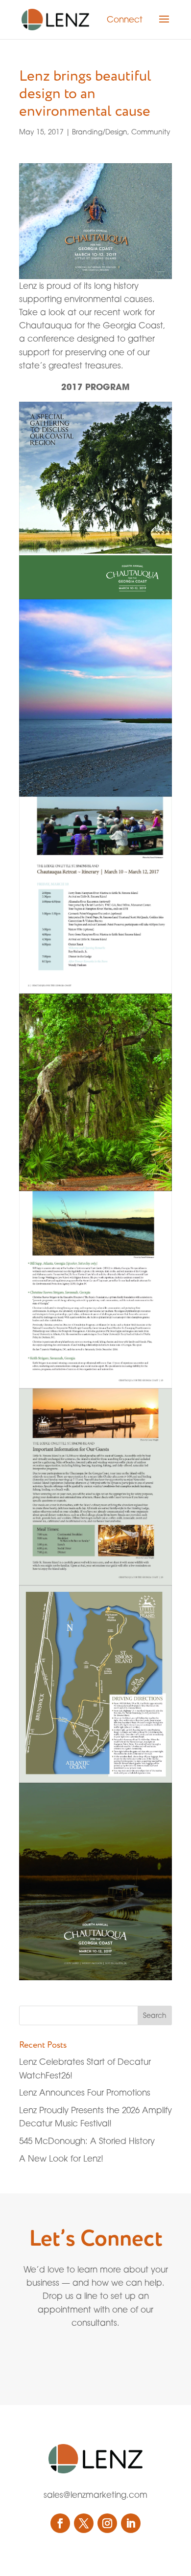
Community (151, 132)
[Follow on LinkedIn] (131, 2523)
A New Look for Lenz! (61, 2158)
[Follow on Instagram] (107, 2523)
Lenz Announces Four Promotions (85, 2092)
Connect (125, 19)
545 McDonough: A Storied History (87, 2141)
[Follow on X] (84, 2523)
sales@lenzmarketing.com (95, 2495)
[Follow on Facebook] (60, 2523)
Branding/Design (100, 132)
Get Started (73, 2357)
